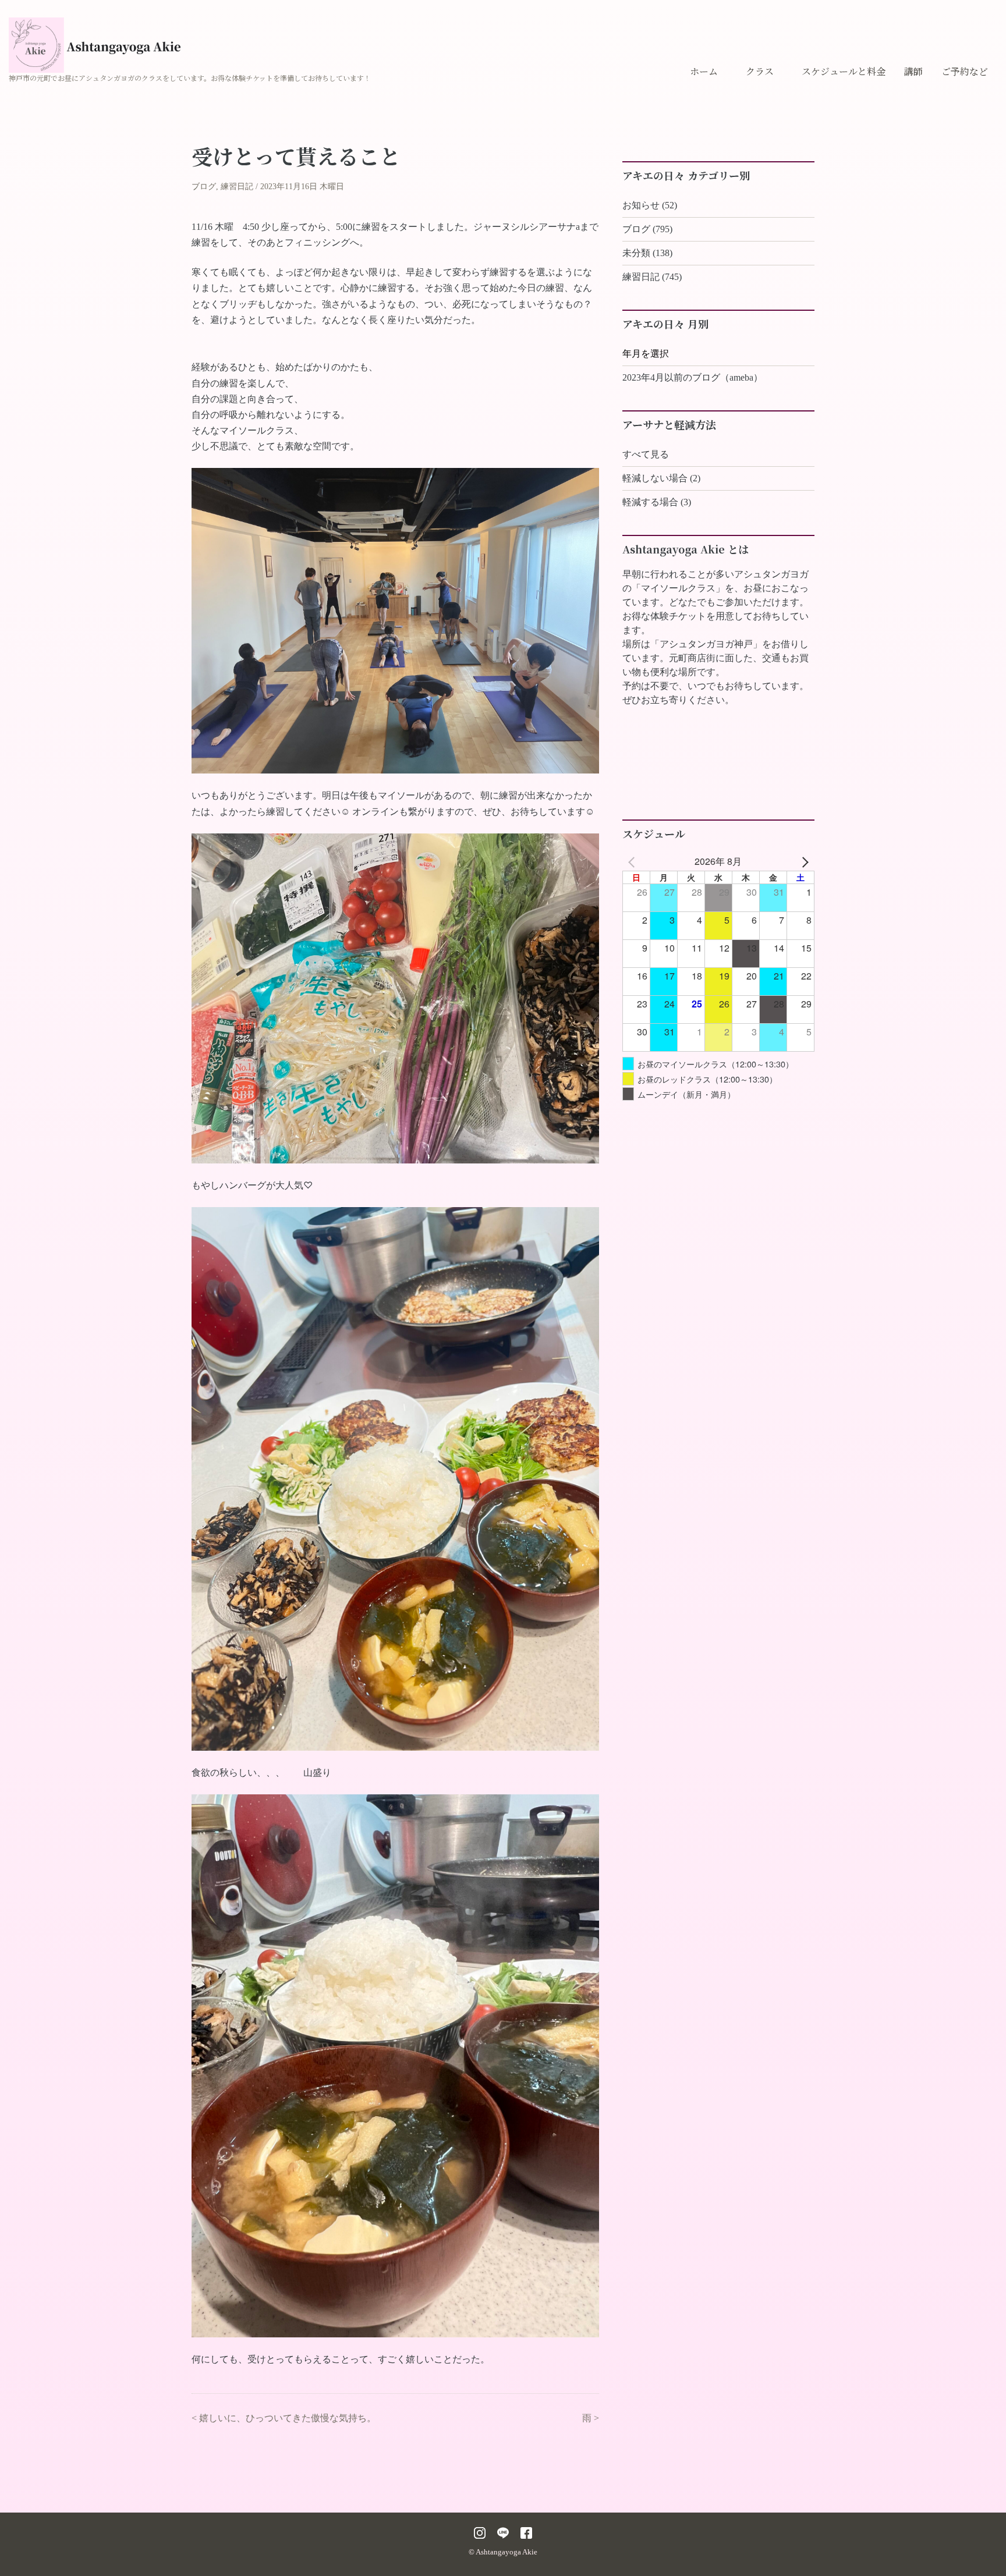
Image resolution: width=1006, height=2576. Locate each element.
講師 (913, 71)
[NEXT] (803, 861)
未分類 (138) (647, 253)
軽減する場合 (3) (657, 502)
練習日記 (237, 187)
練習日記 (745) (652, 277)
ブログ (204, 187)
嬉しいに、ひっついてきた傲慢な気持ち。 (288, 2418)
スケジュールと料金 (844, 71)
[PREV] (633, 861)
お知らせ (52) (650, 205)
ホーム (704, 71)
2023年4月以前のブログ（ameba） (692, 377)
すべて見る (646, 454)
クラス (760, 71)
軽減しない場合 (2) (661, 478)
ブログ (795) (647, 229)
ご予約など (965, 71)
